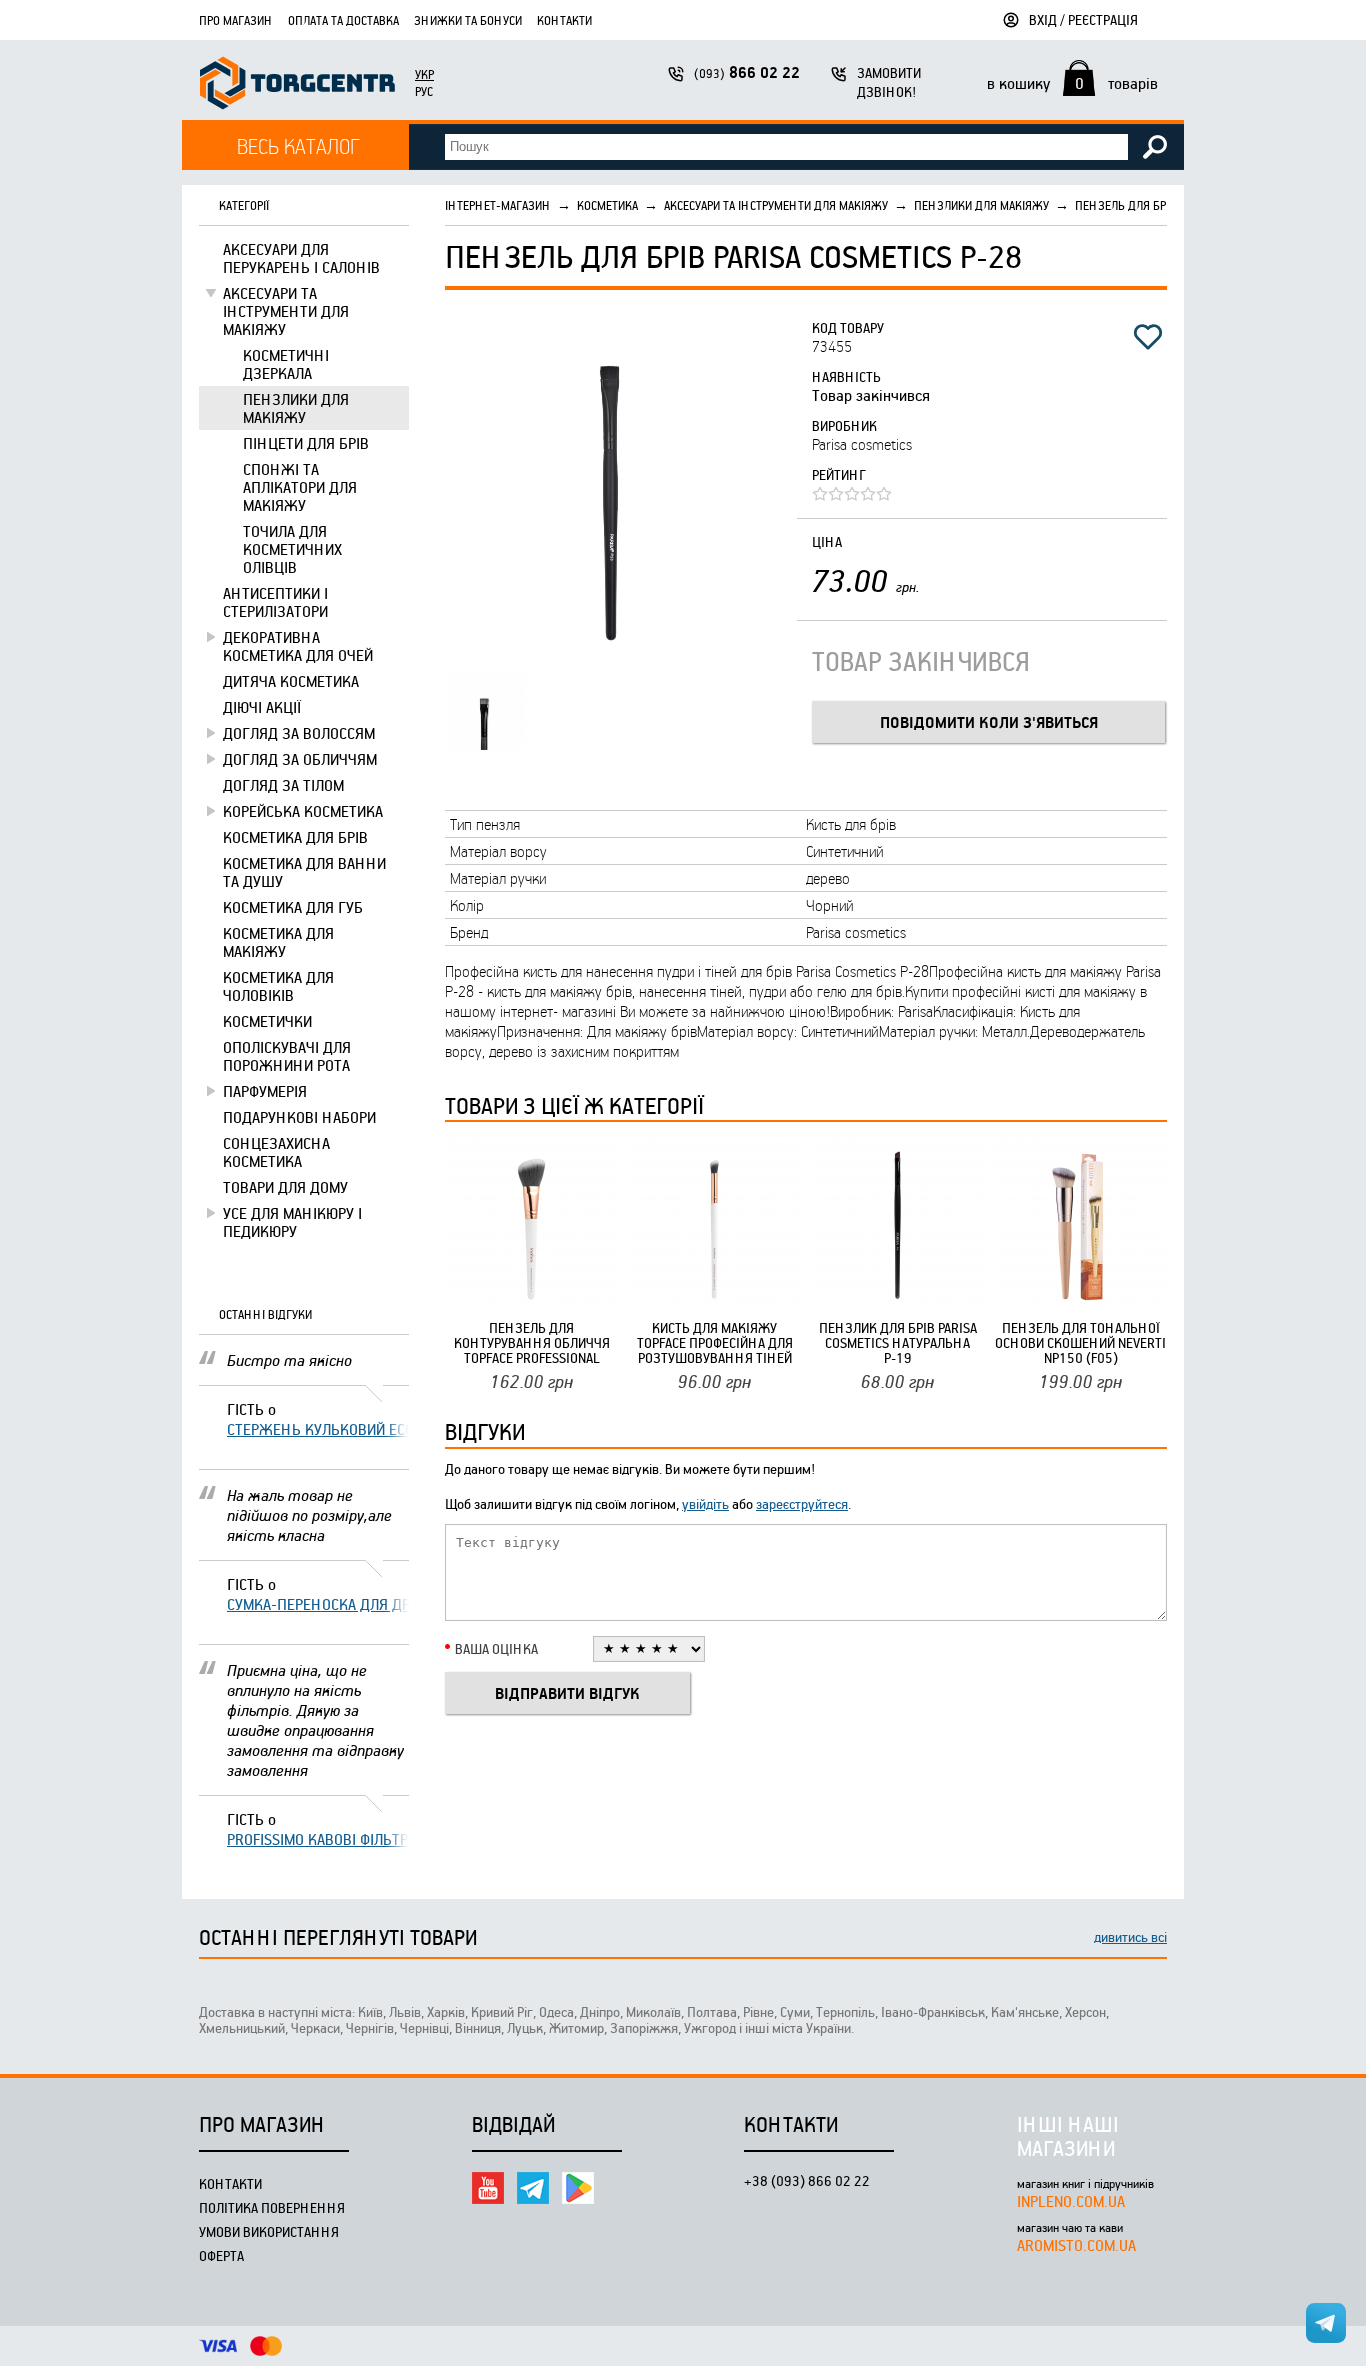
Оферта (221, 2255)
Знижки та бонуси (468, 20)
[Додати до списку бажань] (1148, 337)
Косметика (607, 205)
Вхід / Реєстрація (1083, 19)
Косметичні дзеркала (286, 364)
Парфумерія (265, 1091)
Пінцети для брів (306, 443)
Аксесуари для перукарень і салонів (301, 258)
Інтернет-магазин (498, 205)
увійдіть (705, 1503)
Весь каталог (298, 145)
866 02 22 (747, 72)
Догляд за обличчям (300, 759)
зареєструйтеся (802, 1503)
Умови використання (269, 2231)
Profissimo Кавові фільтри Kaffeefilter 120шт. (318, 1839)
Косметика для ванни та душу (304, 872)
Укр (424, 74)
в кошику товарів (1072, 83)
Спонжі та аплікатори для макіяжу (300, 487)
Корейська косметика (303, 811)
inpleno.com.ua (1071, 2201)
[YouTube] (488, 2188)
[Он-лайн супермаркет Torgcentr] (297, 85)
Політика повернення (272, 2207)
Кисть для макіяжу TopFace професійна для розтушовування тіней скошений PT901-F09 (715, 1342)
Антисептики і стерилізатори (275, 602)
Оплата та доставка (343, 20)
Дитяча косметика (291, 681)
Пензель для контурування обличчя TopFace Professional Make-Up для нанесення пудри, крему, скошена (531, 1342)
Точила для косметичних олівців (292, 549)
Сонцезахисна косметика (276, 1152)
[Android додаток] (578, 2188)
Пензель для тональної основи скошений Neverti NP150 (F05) (1080, 1342)
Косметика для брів (295, 837)
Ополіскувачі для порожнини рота (287, 1056)
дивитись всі (1130, 1936)
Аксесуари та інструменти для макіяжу (286, 311)
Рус (424, 91)
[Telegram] (533, 2188)
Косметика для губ (293, 907)
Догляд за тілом (283, 785)
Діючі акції (262, 707)
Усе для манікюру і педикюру (292, 1222)
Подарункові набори (299, 1117)
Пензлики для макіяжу (296, 408)
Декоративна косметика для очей (298, 646)
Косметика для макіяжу (278, 942)
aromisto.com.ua (1076, 2245)
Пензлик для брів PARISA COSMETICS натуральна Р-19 (898, 1342)
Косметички (267, 1021)
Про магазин (236, 20)
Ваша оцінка (496, 1648)
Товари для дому (285, 1187)
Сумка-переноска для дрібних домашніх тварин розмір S (318, 1604)
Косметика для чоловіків (278, 986)
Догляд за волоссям (299, 733)
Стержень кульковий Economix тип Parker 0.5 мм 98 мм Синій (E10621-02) (318, 1429)
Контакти (564, 20)
